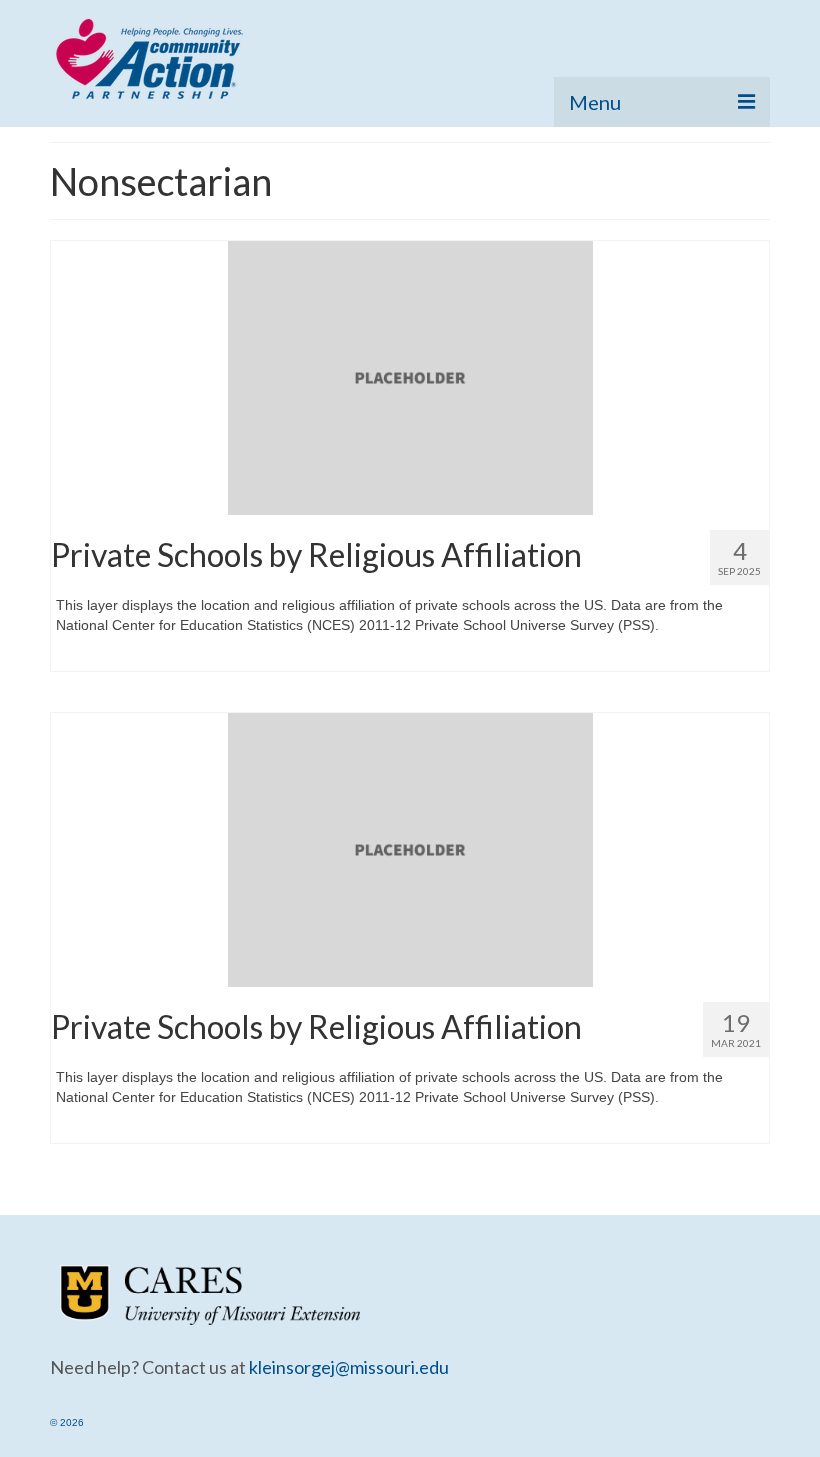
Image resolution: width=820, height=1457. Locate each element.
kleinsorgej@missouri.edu (349, 1367)
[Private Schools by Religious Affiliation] (410, 377)
